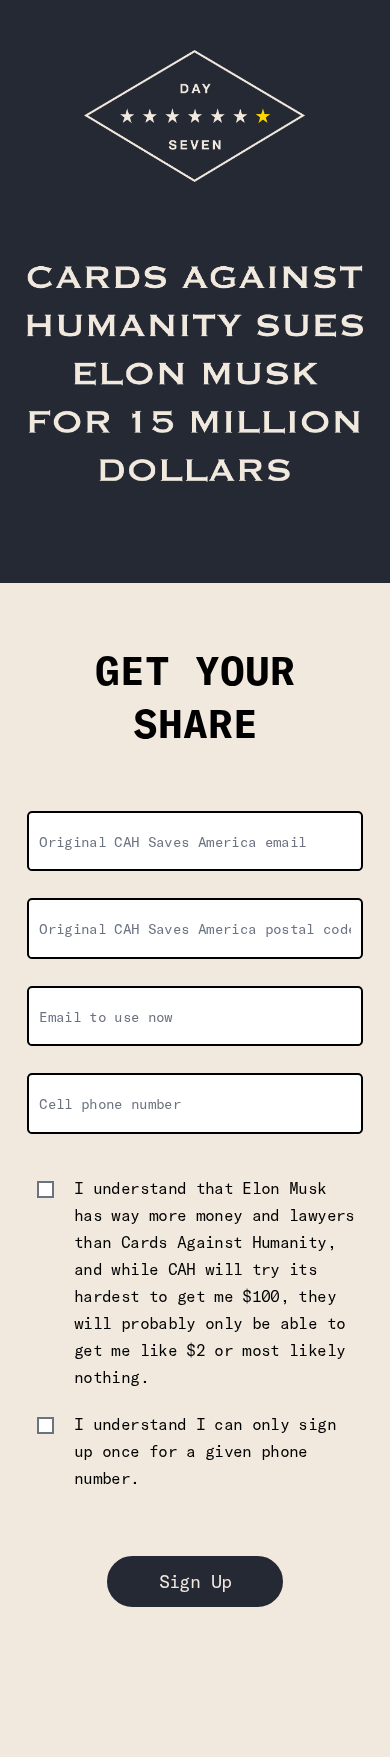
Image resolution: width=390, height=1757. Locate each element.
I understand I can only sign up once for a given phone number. (205, 1450)
